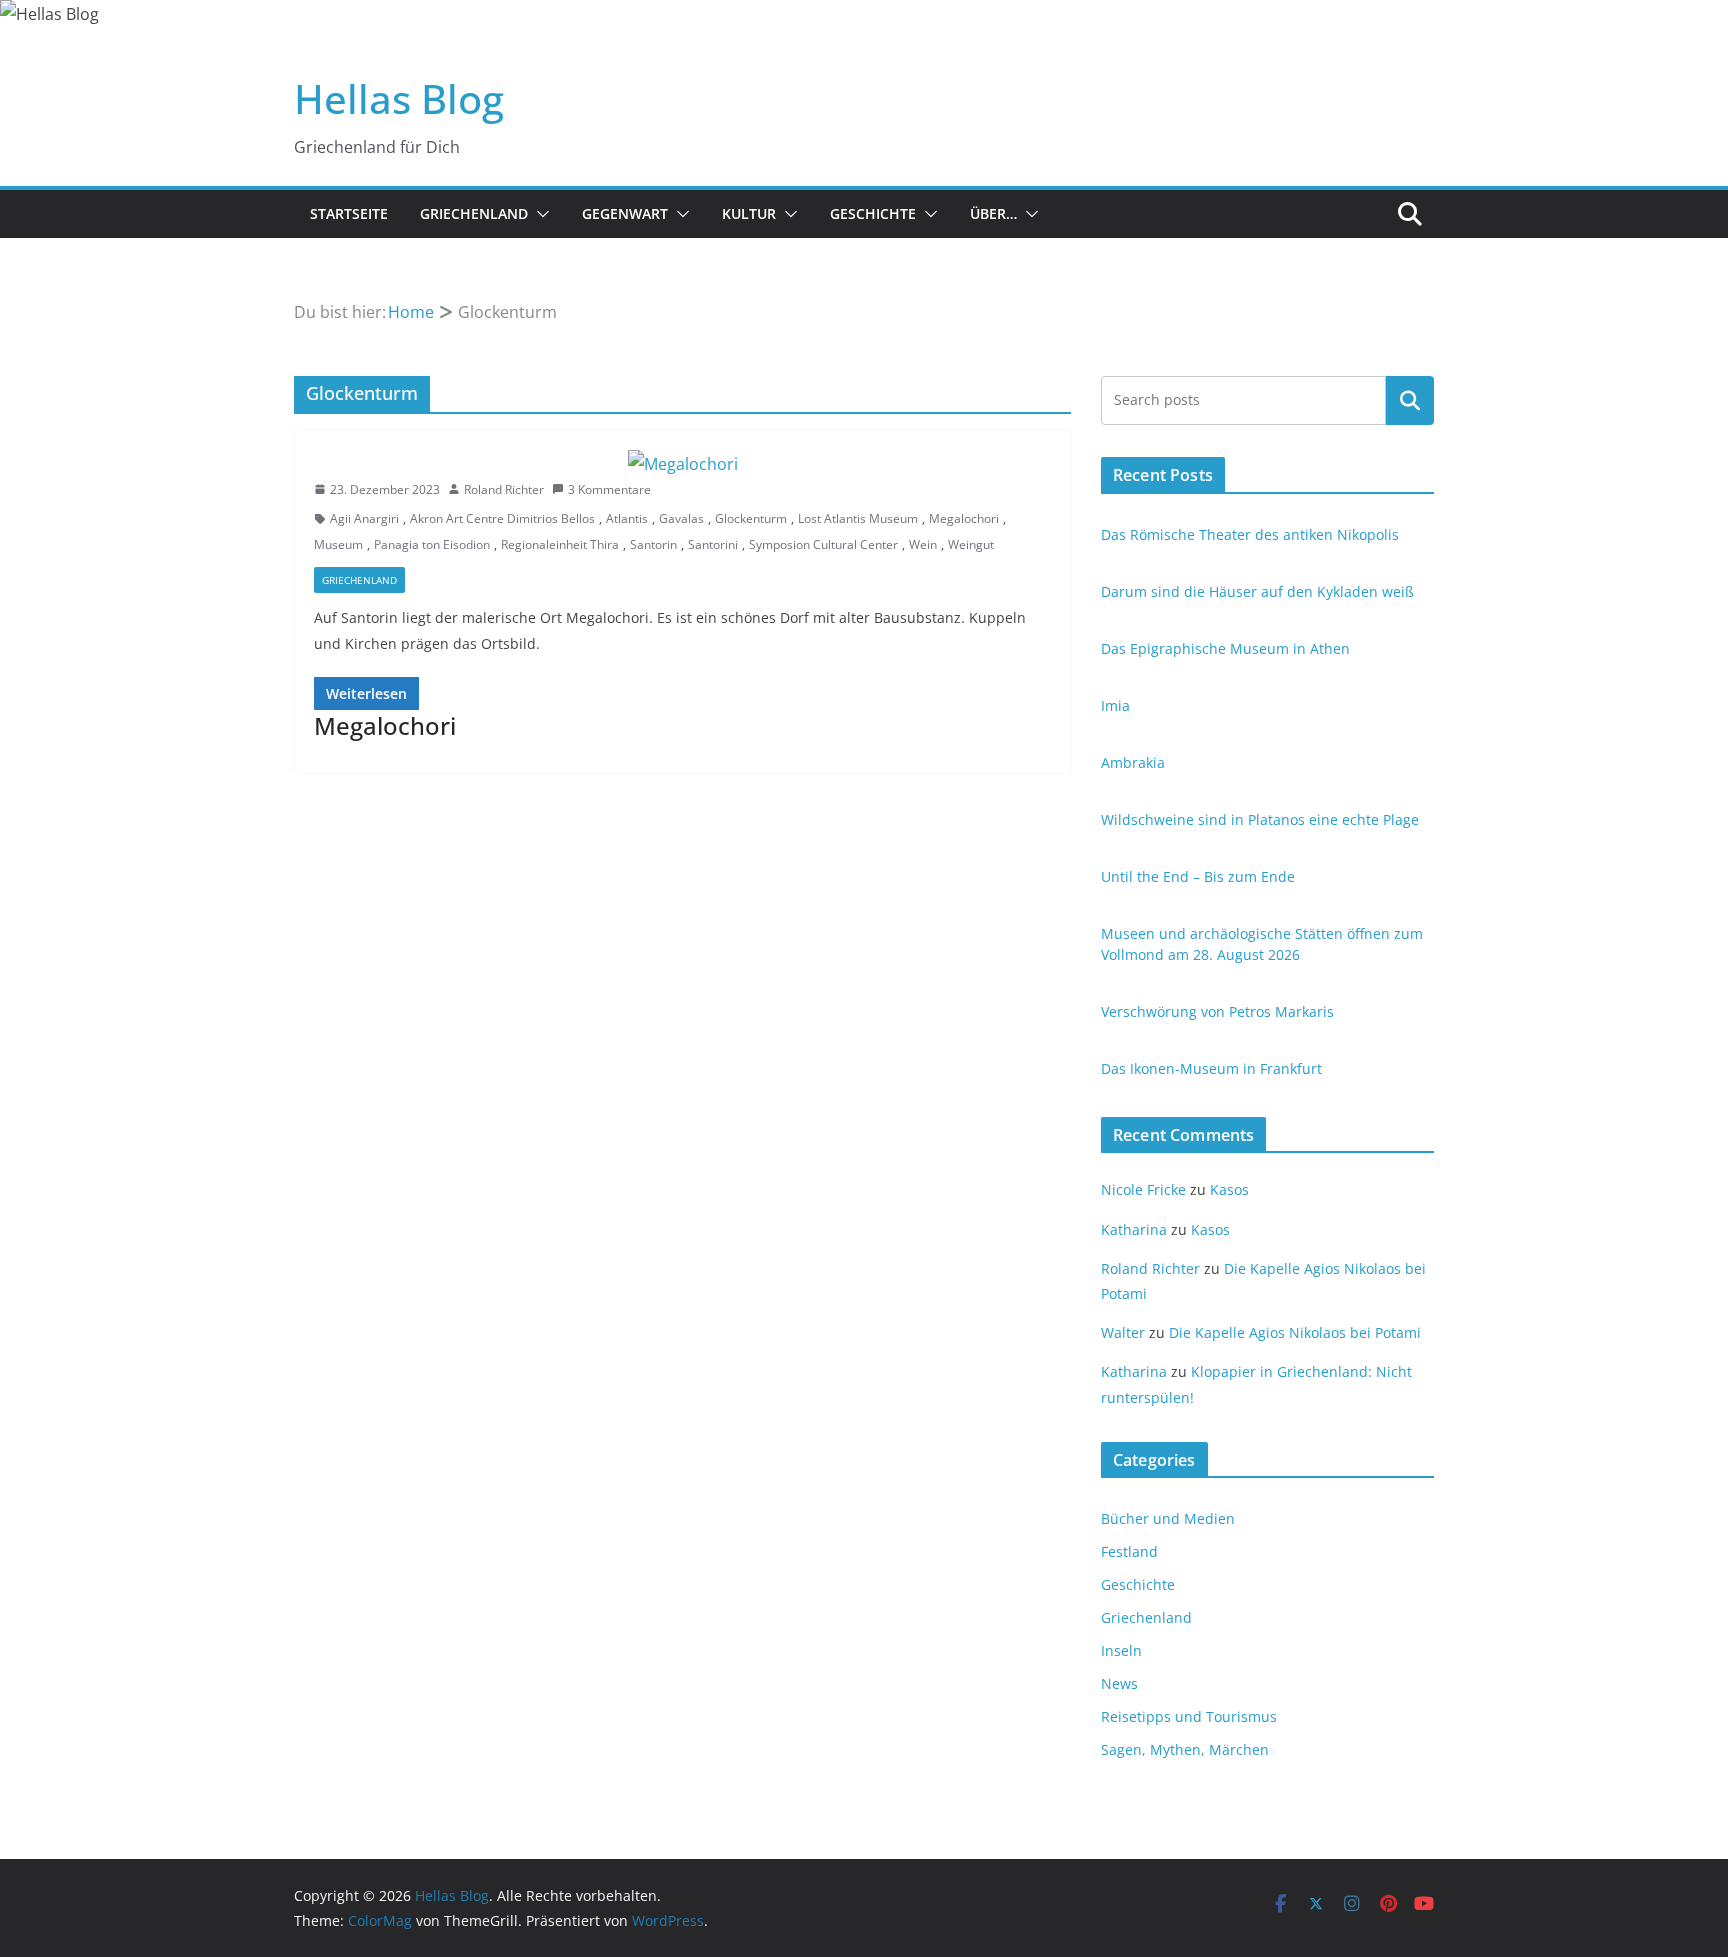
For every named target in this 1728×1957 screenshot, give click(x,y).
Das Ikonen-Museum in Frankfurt (1211, 1068)
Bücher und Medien (1168, 1518)
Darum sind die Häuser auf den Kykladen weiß (1257, 591)
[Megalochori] (682, 464)
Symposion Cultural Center (823, 544)
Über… (993, 213)
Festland (1129, 1551)
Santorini (713, 544)
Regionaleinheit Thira (560, 544)
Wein (923, 544)
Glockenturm (751, 518)
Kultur (749, 213)
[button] (539, 214)
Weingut (971, 544)
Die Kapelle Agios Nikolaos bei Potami (1295, 1332)
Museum (338, 544)
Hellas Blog (399, 98)
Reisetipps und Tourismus (1189, 1716)
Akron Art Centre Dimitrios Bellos (502, 518)
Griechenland (474, 213)
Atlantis (627, 518)
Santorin (653, 544)
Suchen (1410, 400)
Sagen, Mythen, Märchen (1185, 1749)
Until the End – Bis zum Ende (1198, 876)
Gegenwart (625, 213)
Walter (1123, 1332)
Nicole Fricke (1143, 1189)
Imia (1115, 705)
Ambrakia (1133, 762)
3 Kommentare (609, 489)
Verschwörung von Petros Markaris (1217, 1011)
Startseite (349, 213)
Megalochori (964, 518)
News (1119, 1683)
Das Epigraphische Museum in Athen (1225, 648)
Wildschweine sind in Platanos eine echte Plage (1260, 819)
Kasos (1229, 1189)
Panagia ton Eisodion (432, 544)
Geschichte (873, 213)
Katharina (1134, 1229)
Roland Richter (504, 489)
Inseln (1121, 1650)
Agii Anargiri (364, 518)
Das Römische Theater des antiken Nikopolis (1250, 534)
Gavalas (681, 518)
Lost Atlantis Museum (858, 518)
